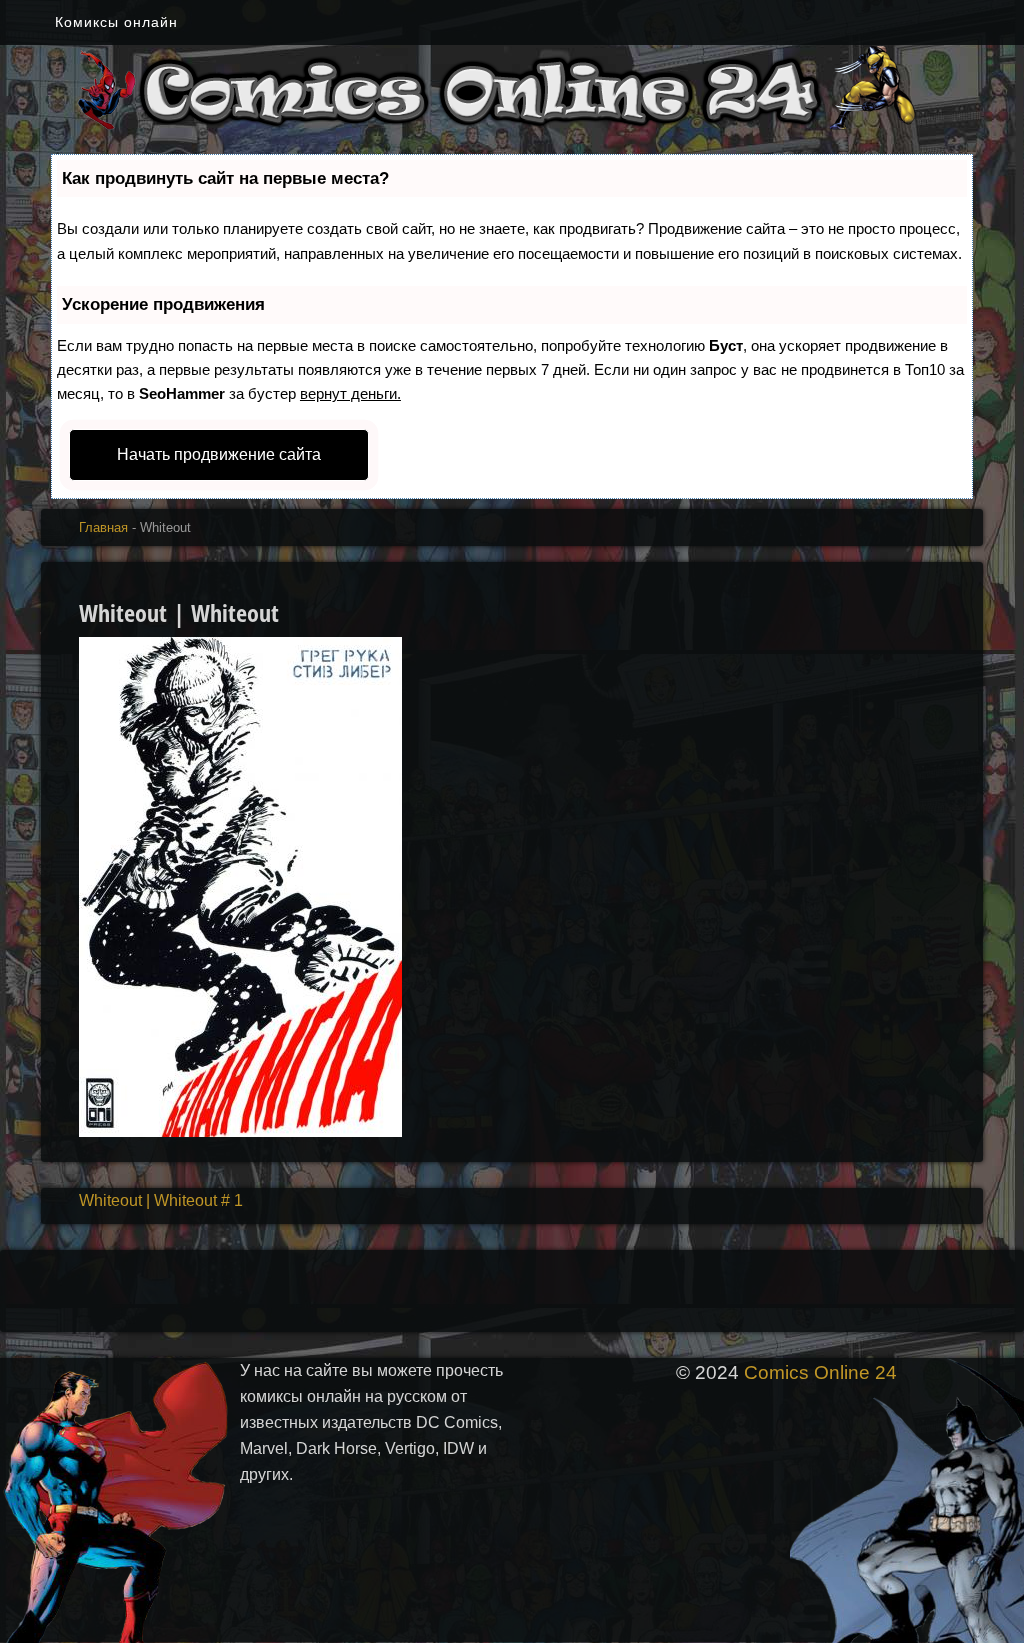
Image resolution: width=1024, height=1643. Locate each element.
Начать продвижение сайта (219, 454)
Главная (103, 527)
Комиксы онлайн (116, 22)
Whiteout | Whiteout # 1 (161, 1200)
